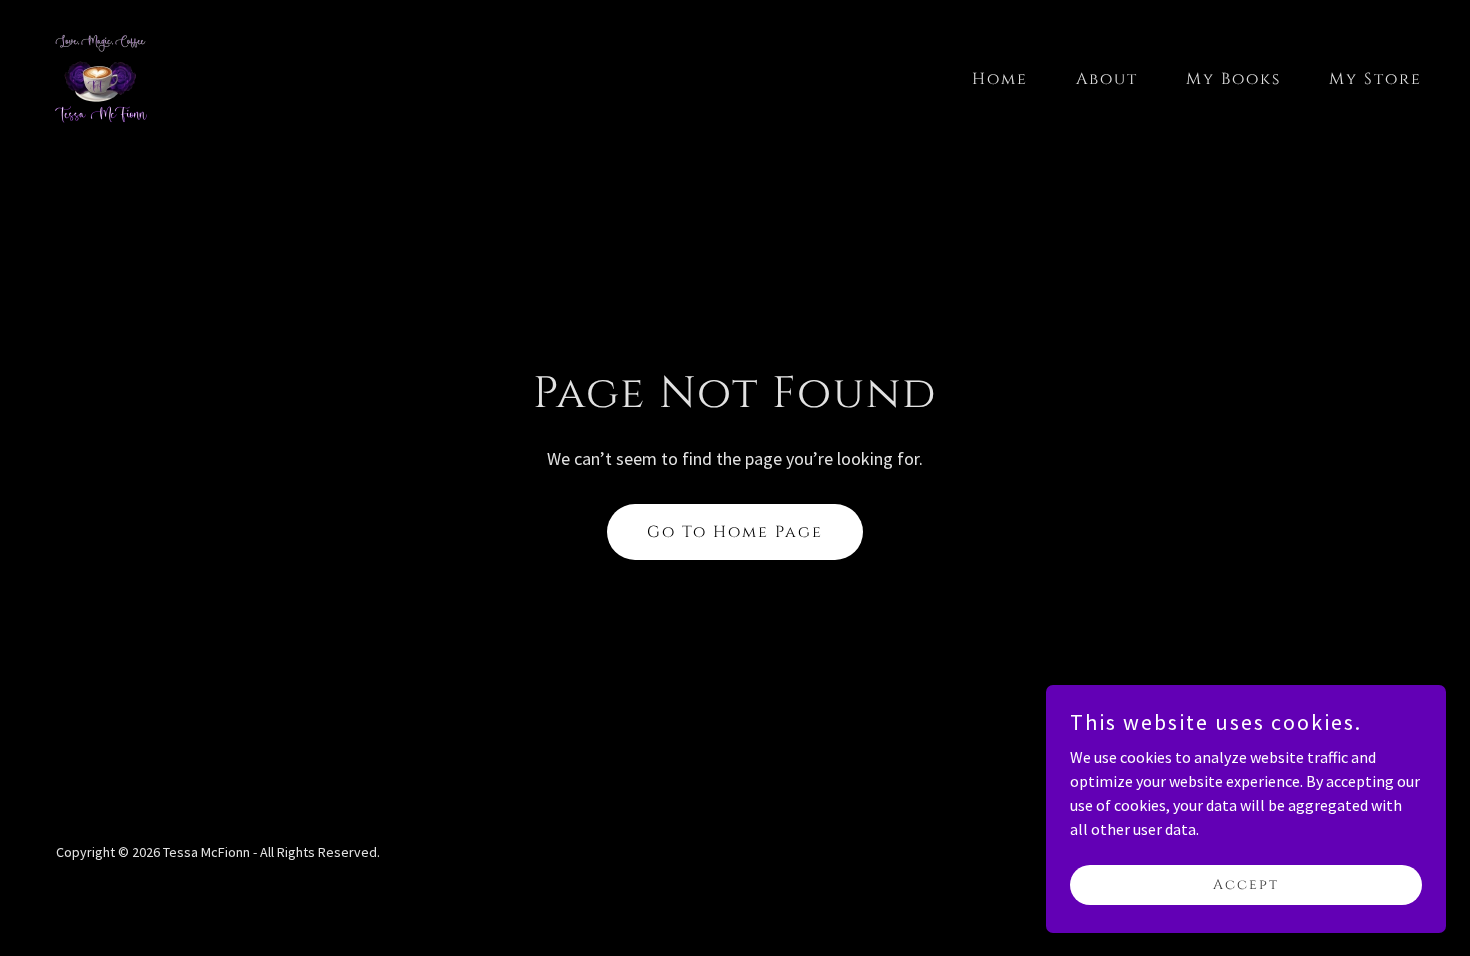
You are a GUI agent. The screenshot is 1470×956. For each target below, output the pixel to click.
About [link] (1107, 79)
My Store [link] (1375, 79)
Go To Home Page (735, 532)
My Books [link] (1233, 79)
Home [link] (1000, 79)
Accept (1246, 884)
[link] (100, 74)
